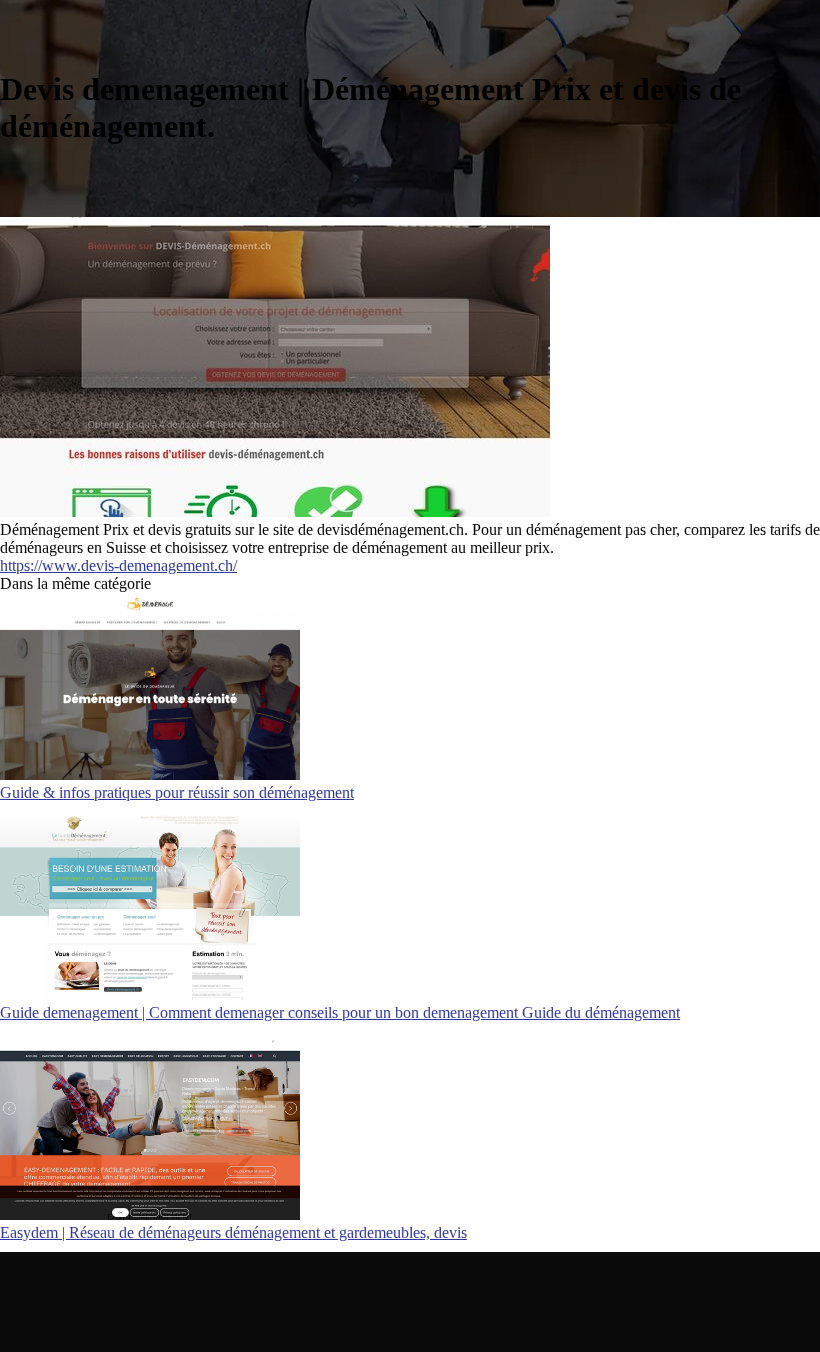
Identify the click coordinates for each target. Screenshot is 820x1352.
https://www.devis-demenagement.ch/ (118, 565)
